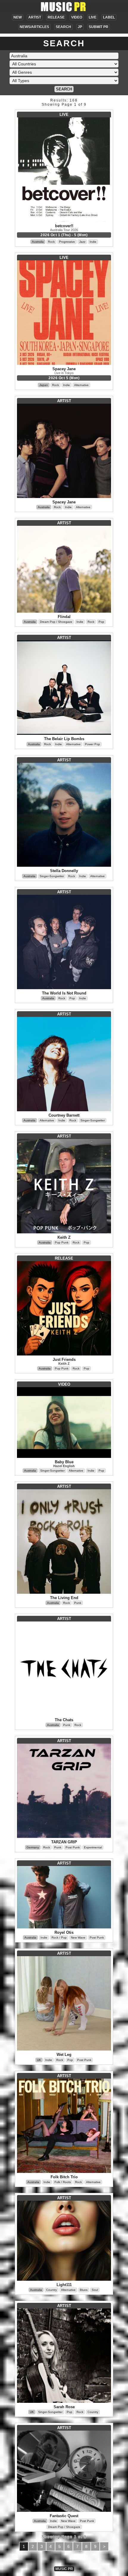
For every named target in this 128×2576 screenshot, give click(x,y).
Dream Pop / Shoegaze (56, 622)
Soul (95, 2290)
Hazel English (64, 1466)
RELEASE (56, 17)
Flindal (64, 617)
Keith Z (64, 1237)
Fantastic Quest (64, 2516)
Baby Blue (64, 1462)
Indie (93, 242)
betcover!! (64, 226)
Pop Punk (62, 1242)
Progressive (67, 242)
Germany (33, 1847)
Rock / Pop (59, 1938)
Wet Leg (64, 2055)
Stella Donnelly (64, 871)
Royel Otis (64, 1932)
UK (39, 2060)
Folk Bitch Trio (64, 2177)
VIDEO (77, 17)
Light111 (64, 2285)
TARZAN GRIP (64, 1842)
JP (80, 27)
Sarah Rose (64, 2407)
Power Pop (92, 744)
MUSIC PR (64, 2569)
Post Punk (73, 1847)
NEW (18, 17)
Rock (51, 242)
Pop (101, 622)
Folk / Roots (63, 2182)
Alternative (81, 385)
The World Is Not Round (64, 993)
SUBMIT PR (99, 27)
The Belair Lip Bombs (64, 739)
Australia (38, 242)
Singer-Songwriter (52, 876)
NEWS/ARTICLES (34, 27)
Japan (44, 385)
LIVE (93, 17)
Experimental (93, 1847)
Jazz (82, 242)
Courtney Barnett (64, 1115)
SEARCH (63, 27)
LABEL (109, 17)
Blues (84, 2290)
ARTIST (35, 17)
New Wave (78, 1938)
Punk (78, 1603)
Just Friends (64, 1360)
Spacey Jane (64, 369)
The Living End (64, 1598)
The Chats (64, 1720)
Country (51, 2290)
